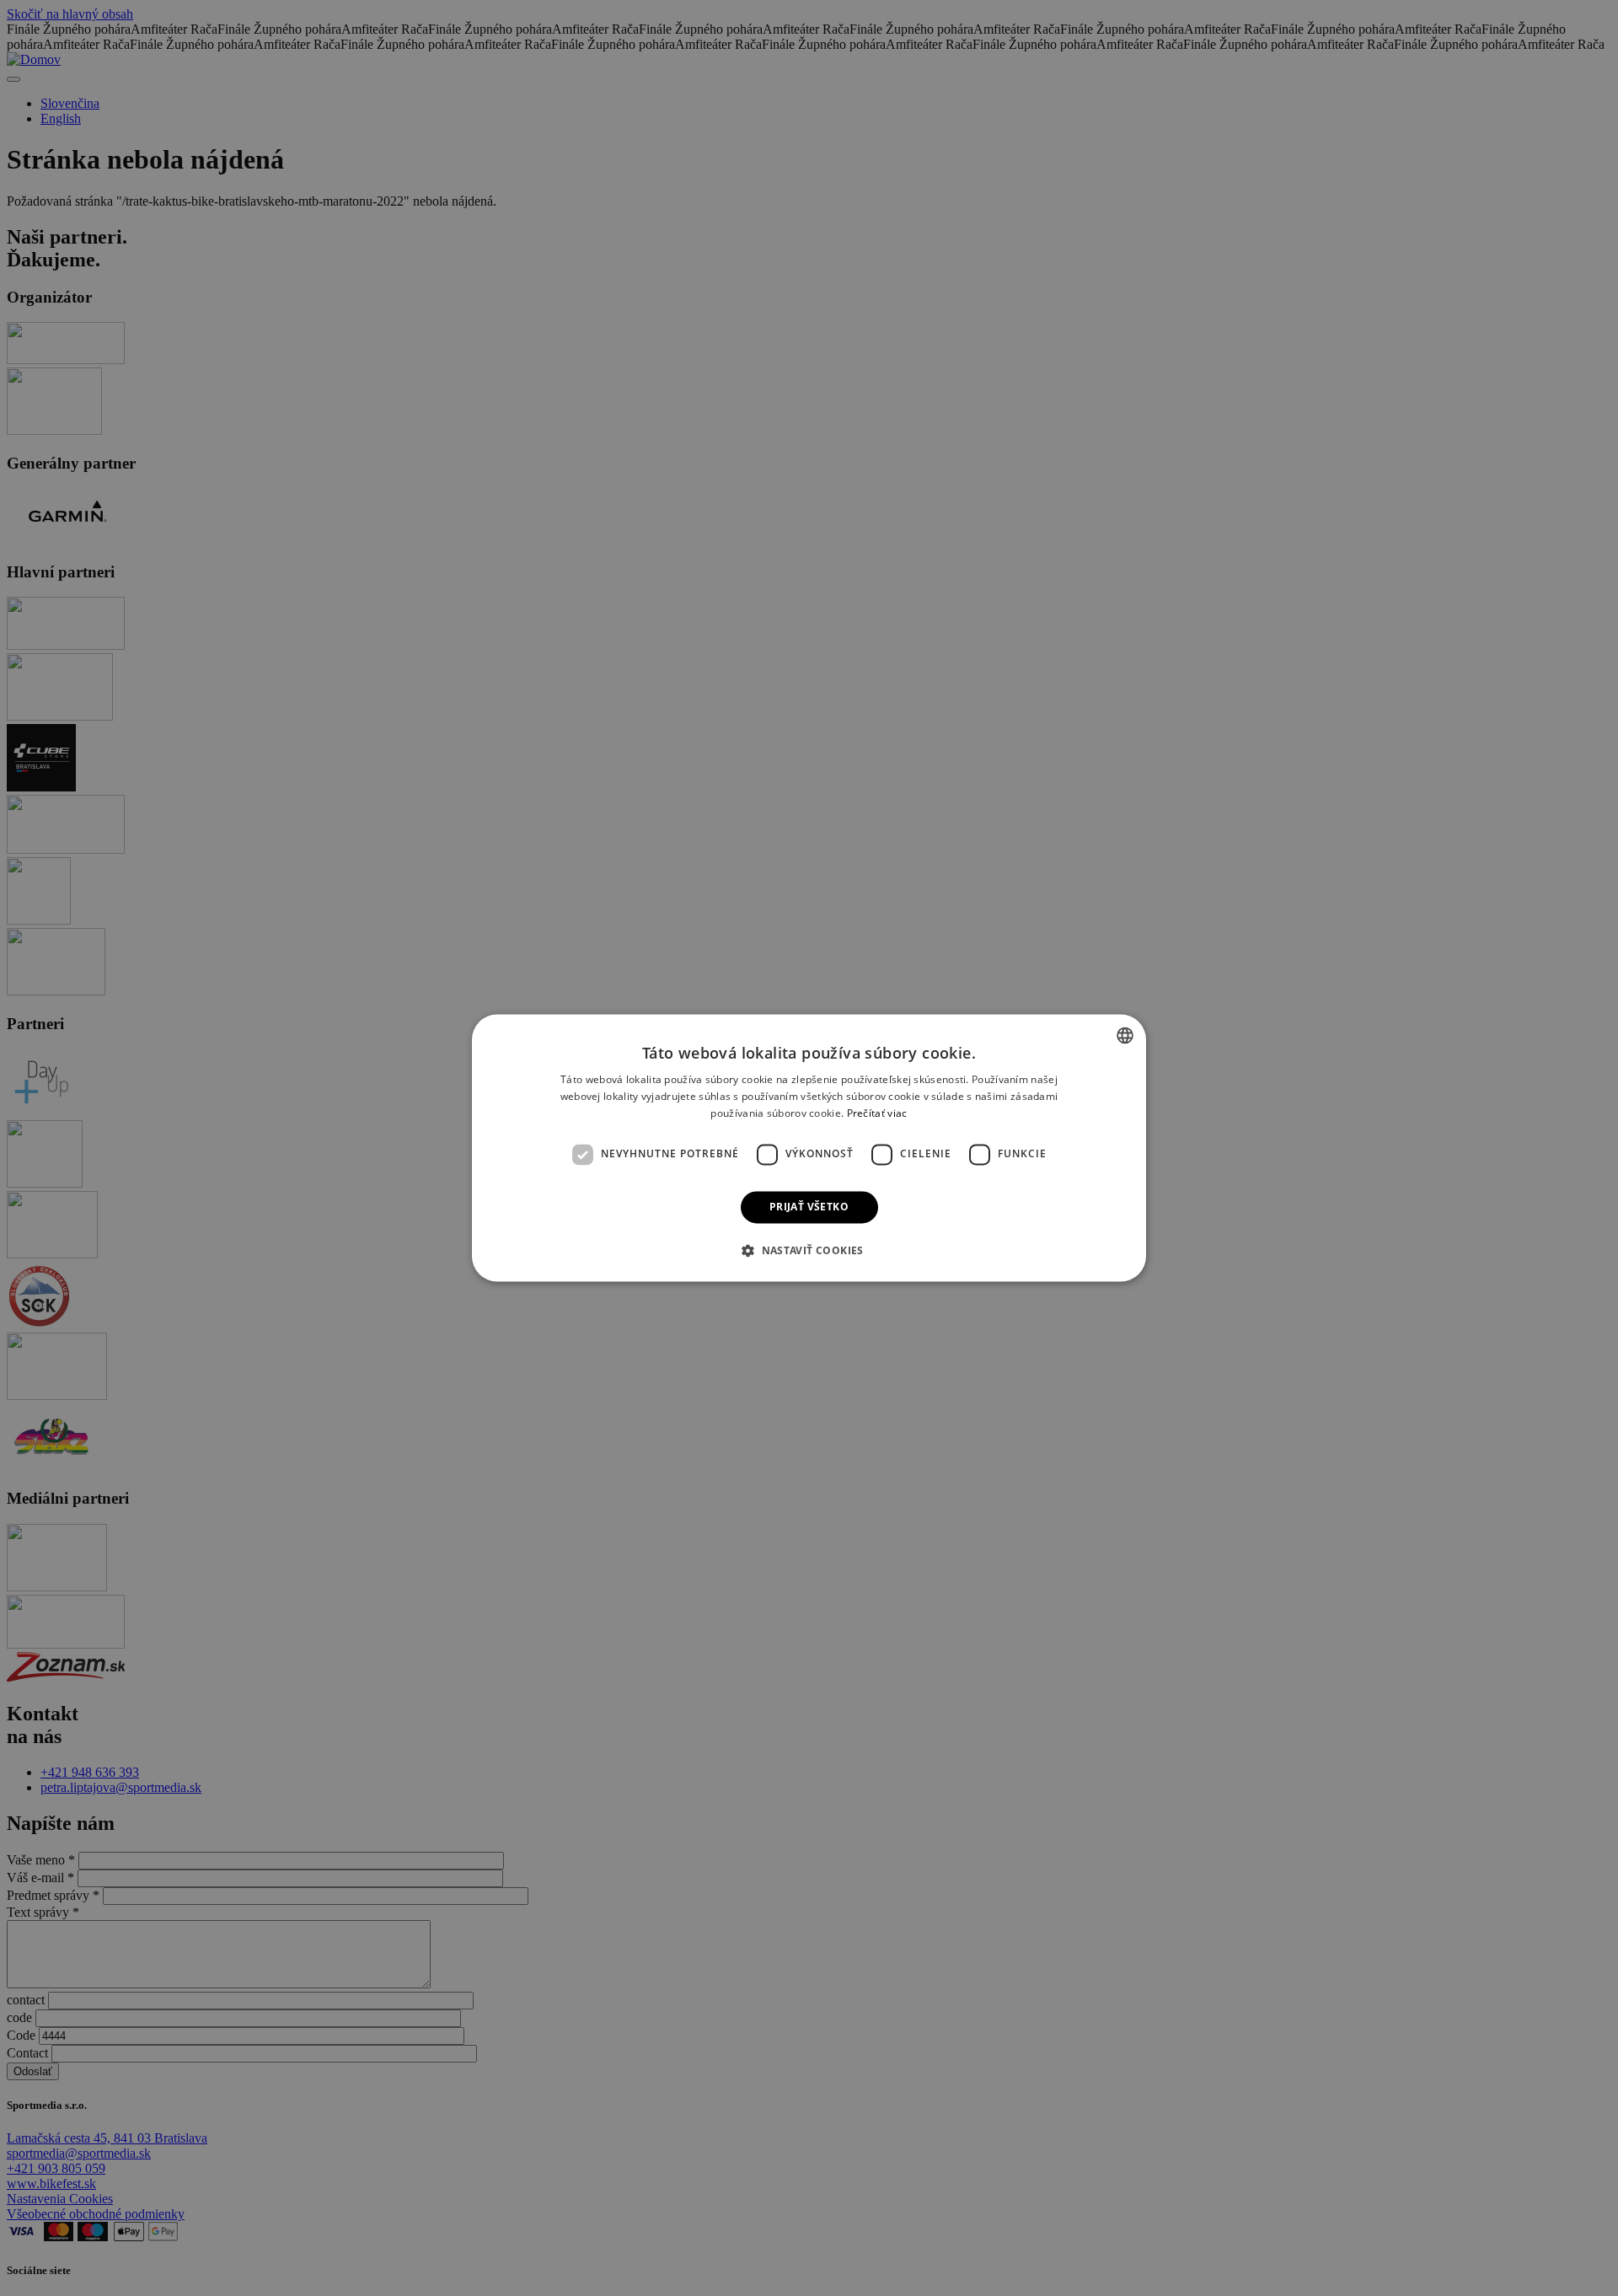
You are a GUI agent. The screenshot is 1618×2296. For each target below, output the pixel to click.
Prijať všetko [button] (809, 1207)
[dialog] (809, 1148)
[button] (809, 1251)
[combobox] (1125, 1035)
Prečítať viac (877, 1113)
